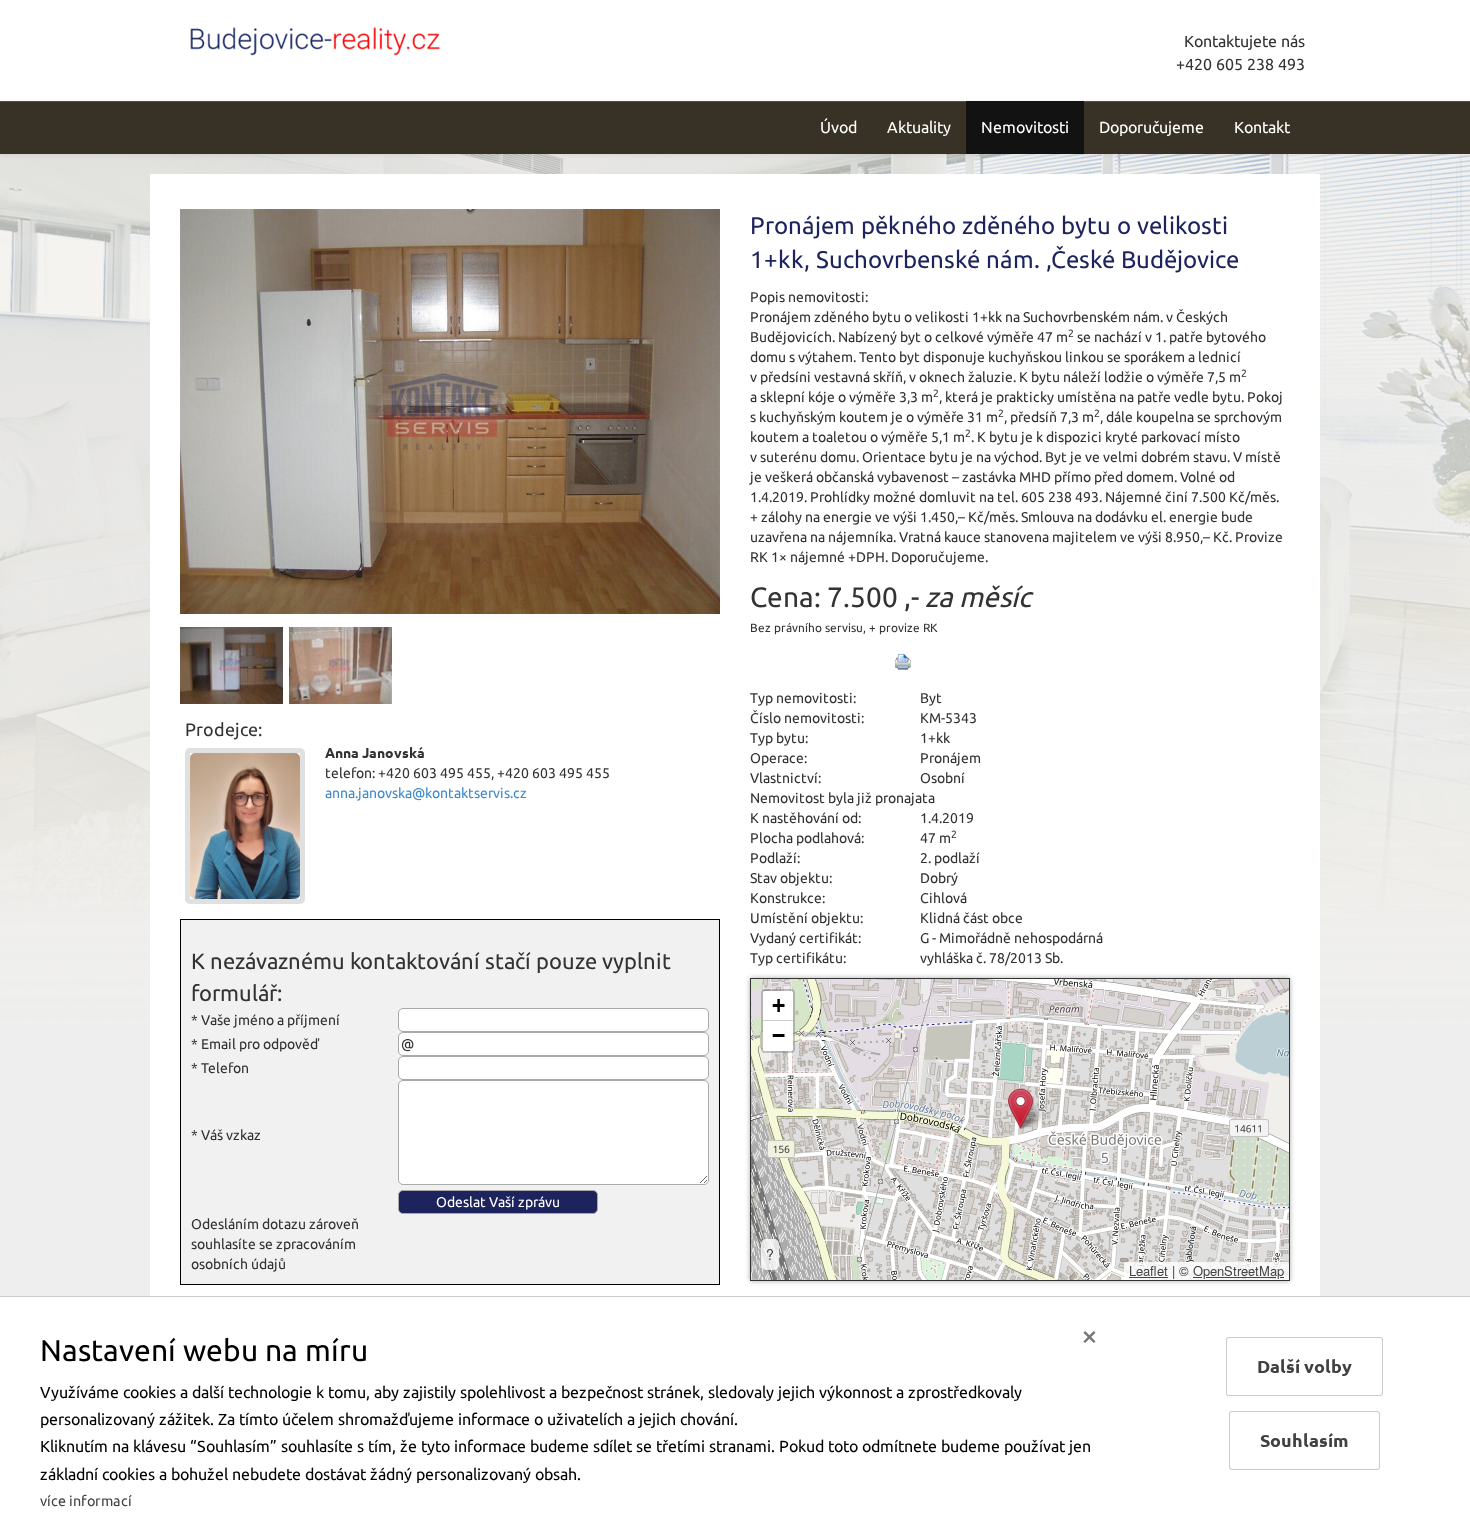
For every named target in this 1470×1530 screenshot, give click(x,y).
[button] (1020, 1108)
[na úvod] (315, 37)
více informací (86, 1501)
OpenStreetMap (1238, 1270)
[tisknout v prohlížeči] (903, 662)
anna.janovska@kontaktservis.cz (426, 793)
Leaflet (1148, 1270)
